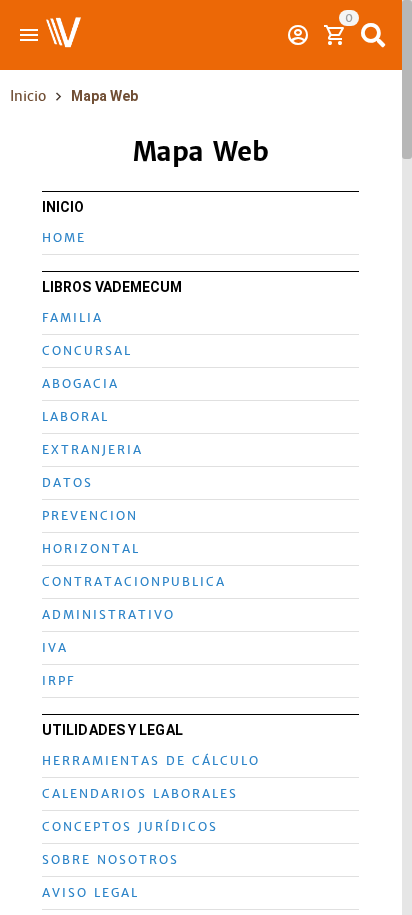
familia (72, 318)
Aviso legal (90, 893)
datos (67, 483)
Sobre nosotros (110, 860)
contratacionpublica (134, 582)
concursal (87, 351)
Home (64, 238)
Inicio (28, 96)
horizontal (91, 549)
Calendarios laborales (140, 794)
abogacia (80, 384)
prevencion (90, 516)
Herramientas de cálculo (151, 761)
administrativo (108, 615)
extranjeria (92, 450)
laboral (75, 417)
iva (55, 648)
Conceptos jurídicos (130, 827)
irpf (58, 681)
